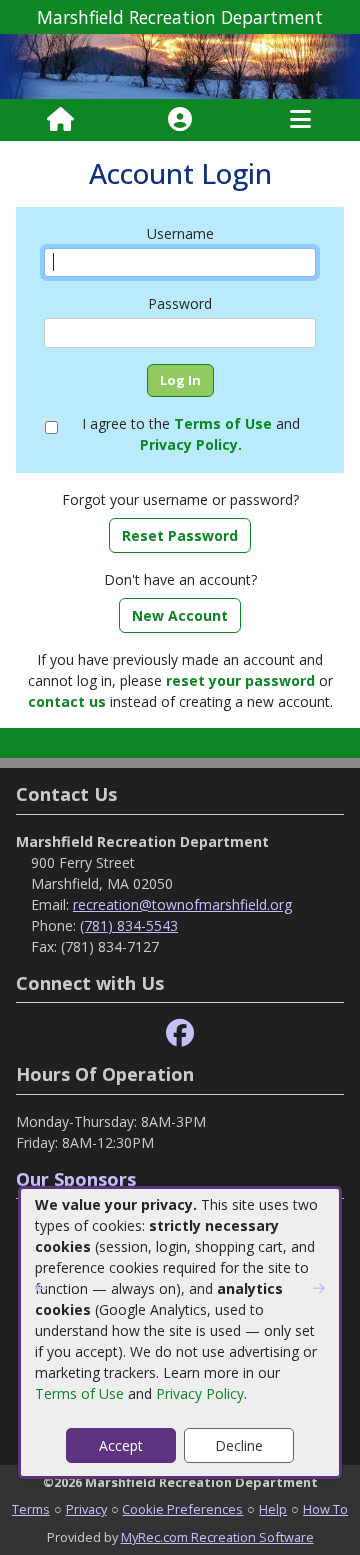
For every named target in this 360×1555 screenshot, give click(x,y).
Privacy (86, 1509)
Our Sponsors (76, 1179)
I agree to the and (191, 434)
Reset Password (180, 535)
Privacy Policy (200, 1393)
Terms (31, 1509)
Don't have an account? (180, 579)
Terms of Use (79, 1393)
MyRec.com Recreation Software (217, 1537)
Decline (239, 1445)
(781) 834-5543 (129, 925)
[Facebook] (180, 1033)
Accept (121, 1445)
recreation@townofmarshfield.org (182, 904)
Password (180, 303)
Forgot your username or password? (180, 499)
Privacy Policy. (191, 444)
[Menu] (300, 120)
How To (325, 1509)
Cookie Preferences (182, 1509)
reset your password (240, 680)
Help (273, 1509)
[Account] (180, 120)
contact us (67, 701)
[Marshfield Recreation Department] (180, 64)
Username (180, 233)
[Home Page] (60, 120)
